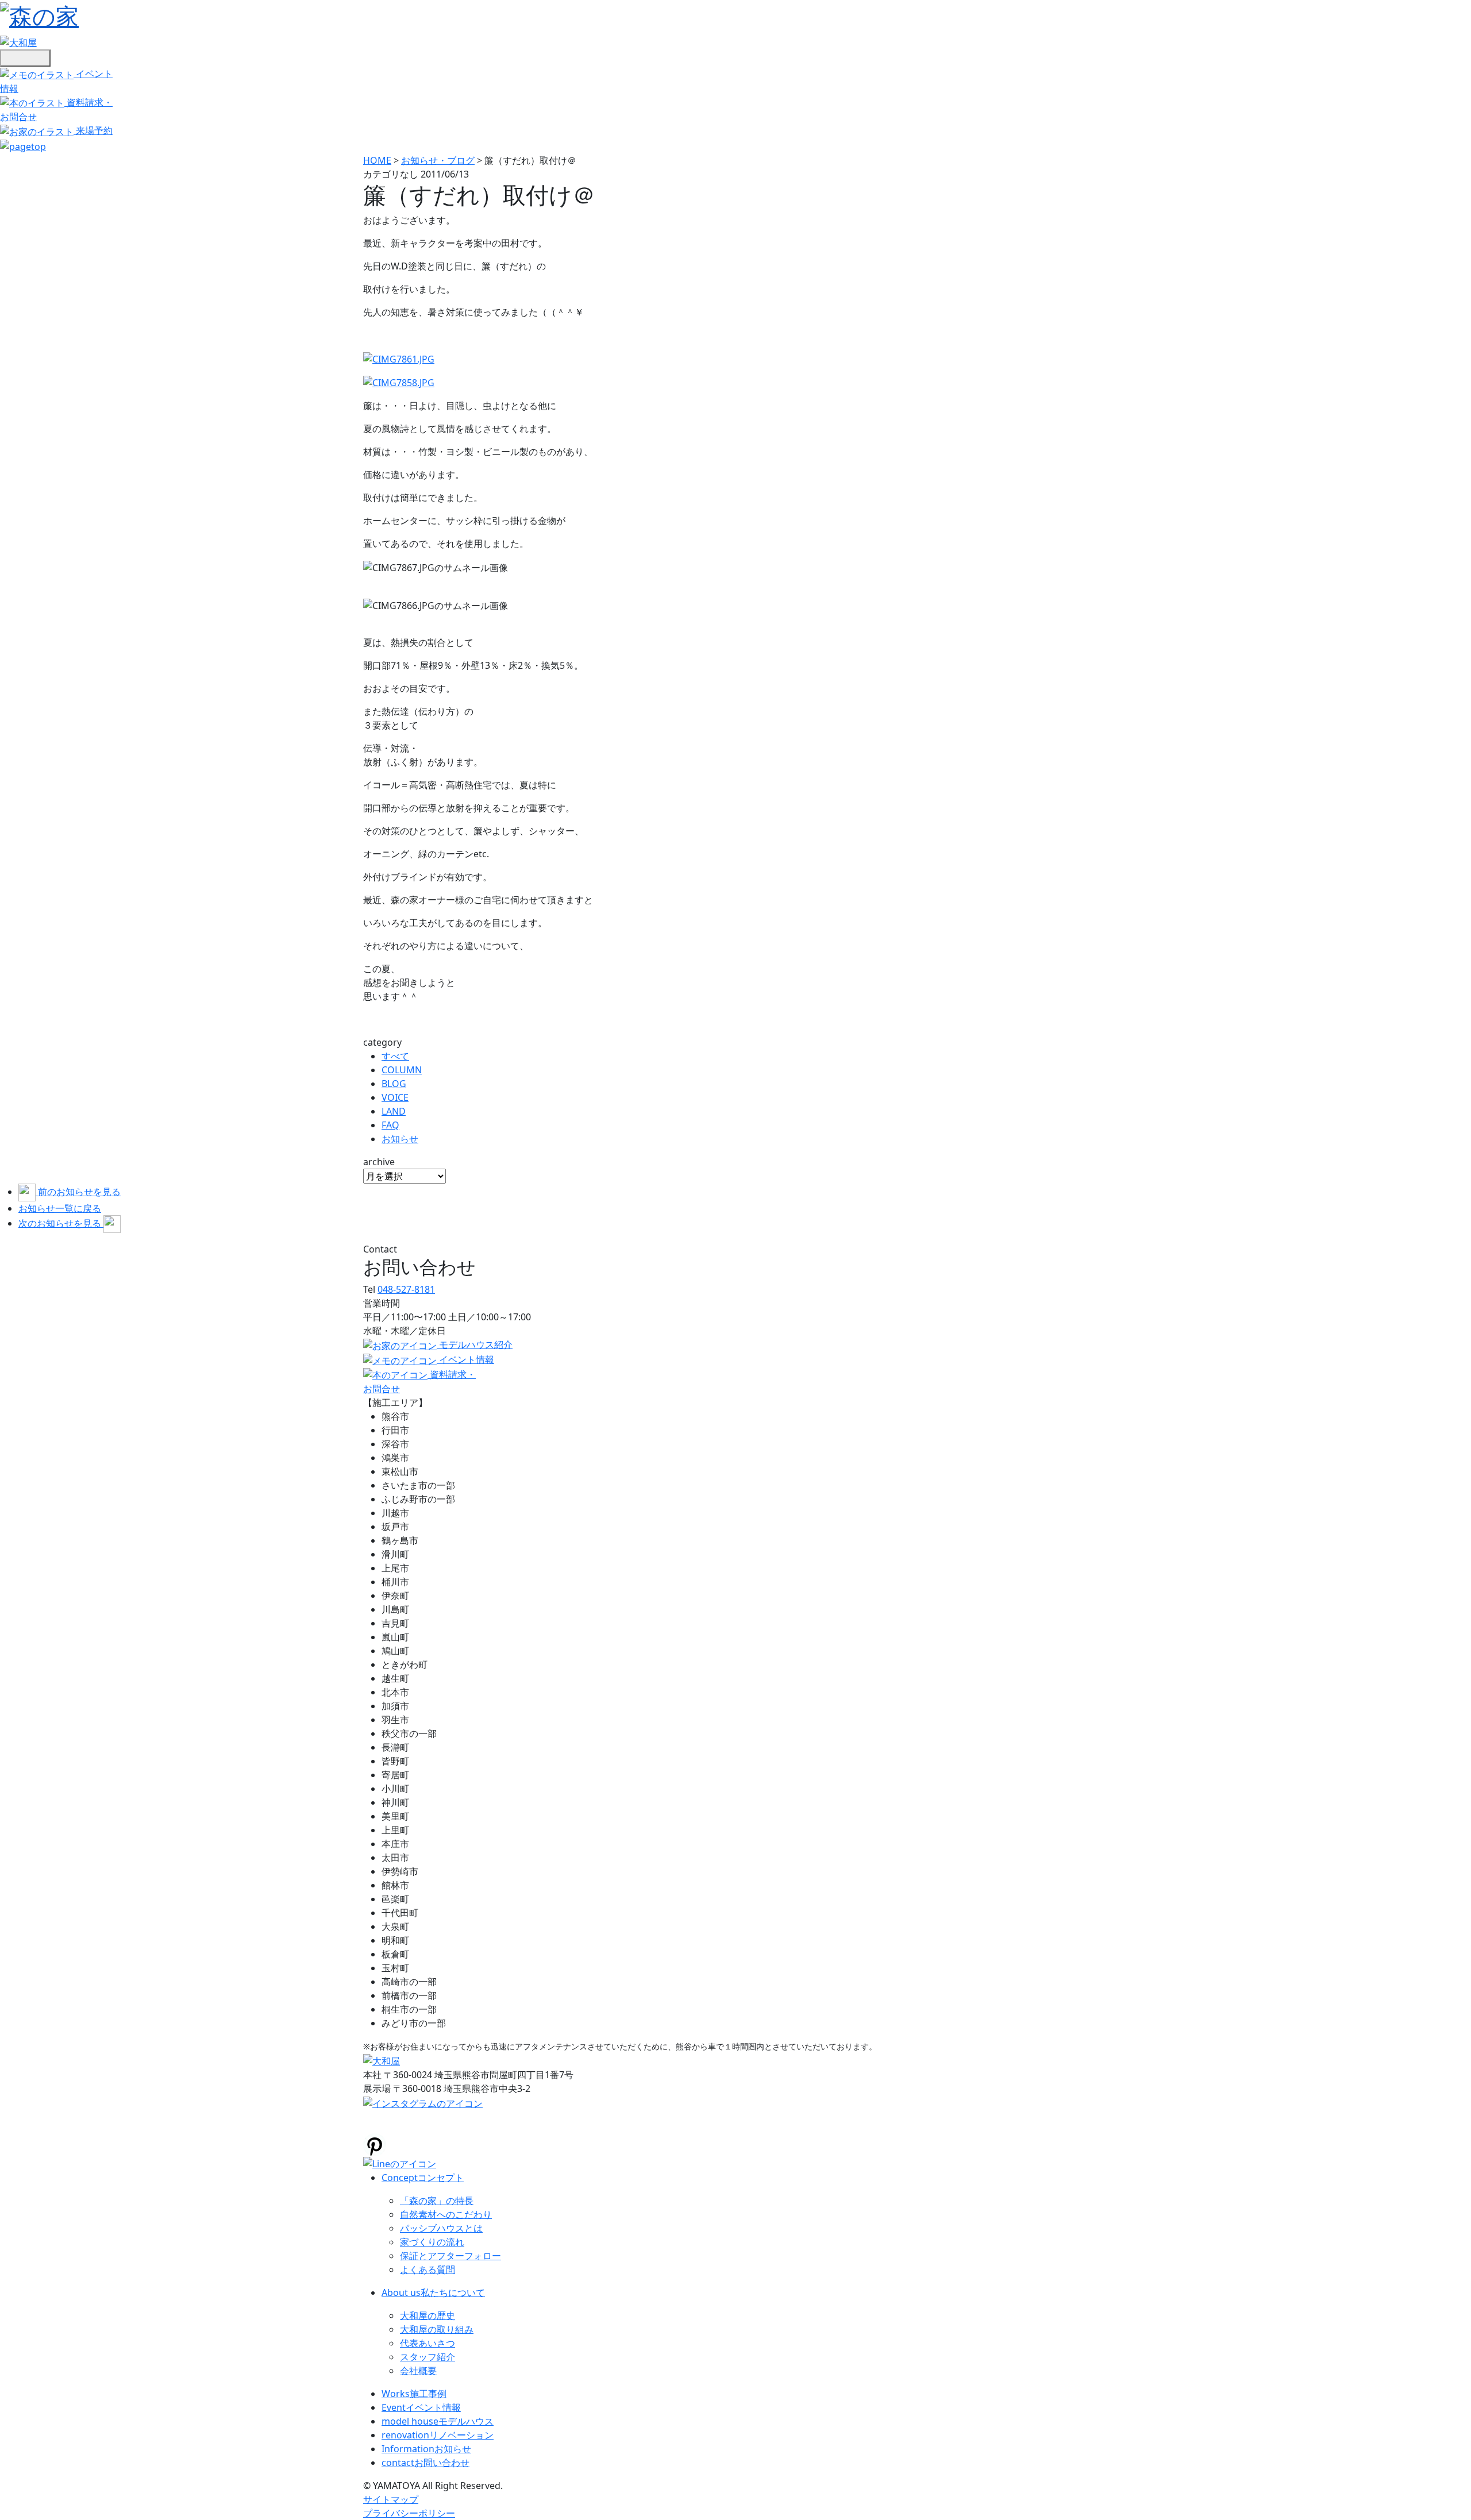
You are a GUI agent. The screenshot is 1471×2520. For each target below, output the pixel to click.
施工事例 (414, 2394)
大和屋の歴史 (428, 2315)
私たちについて (433, 2292)
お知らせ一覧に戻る (60, 1208)
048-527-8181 (406, 1289)
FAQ (390, 1125)
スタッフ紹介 (428, 2357)
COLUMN (402, 1070)
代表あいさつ (428, 2343)
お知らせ (400, 1139)
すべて (395, 1056)
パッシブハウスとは (441, 2228)
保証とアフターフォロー (450, 2256)
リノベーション (438, 2435)
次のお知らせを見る (61, 1223)
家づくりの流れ (432, 2242)
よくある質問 (428, 2269)
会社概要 (418, 2371)
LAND (394, 1111)
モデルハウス (438, 2421)
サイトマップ (391, 2499)
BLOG (394, 1084)
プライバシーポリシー (409, 2513)
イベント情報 (421, 2407)
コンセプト (423, 2178)
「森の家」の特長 (437, 2201)
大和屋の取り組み (437, 2329)
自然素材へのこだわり (446, 2214)
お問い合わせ (425, 2463)
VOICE (395, 1097)
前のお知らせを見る (79, 1192)
